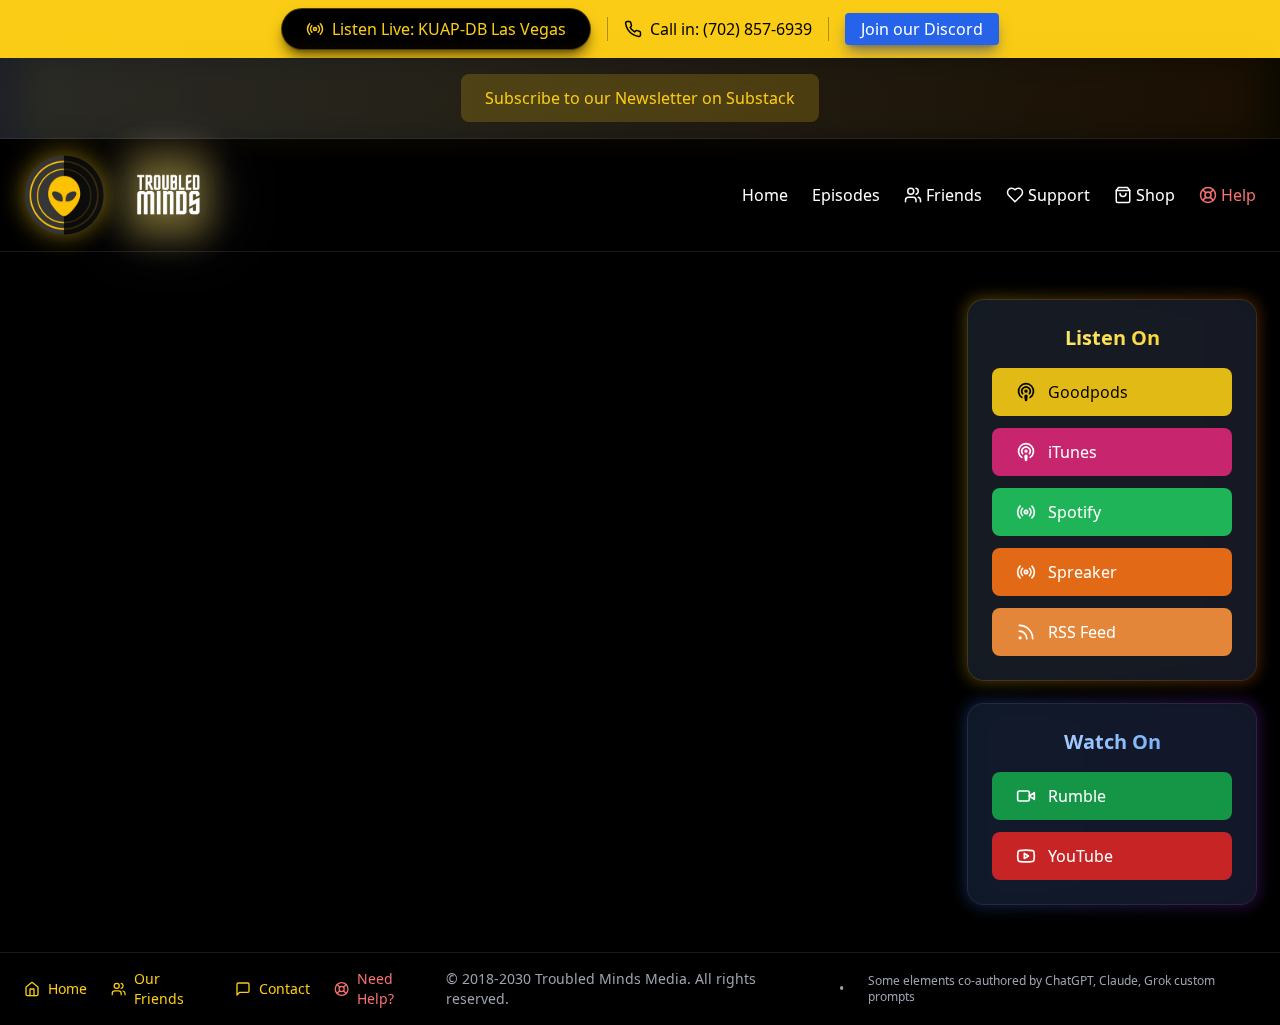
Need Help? (375, 988)
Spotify (1074, 512)
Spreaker (1082, 572)
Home (765, 195)
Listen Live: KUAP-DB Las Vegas (449, 29)
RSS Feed (1082, 632)
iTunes (1072, 452)
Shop (1155, 195)
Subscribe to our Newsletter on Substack (640, 98)
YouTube (1080, 856)
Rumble (1077, 796)
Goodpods (1088, 392)
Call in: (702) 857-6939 (731, 29)
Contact (284, 988)
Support (1059, 195)
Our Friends (159, 988)
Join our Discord (922, 29)
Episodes (846, 195)
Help (1238, 195)
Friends (954, 195)
